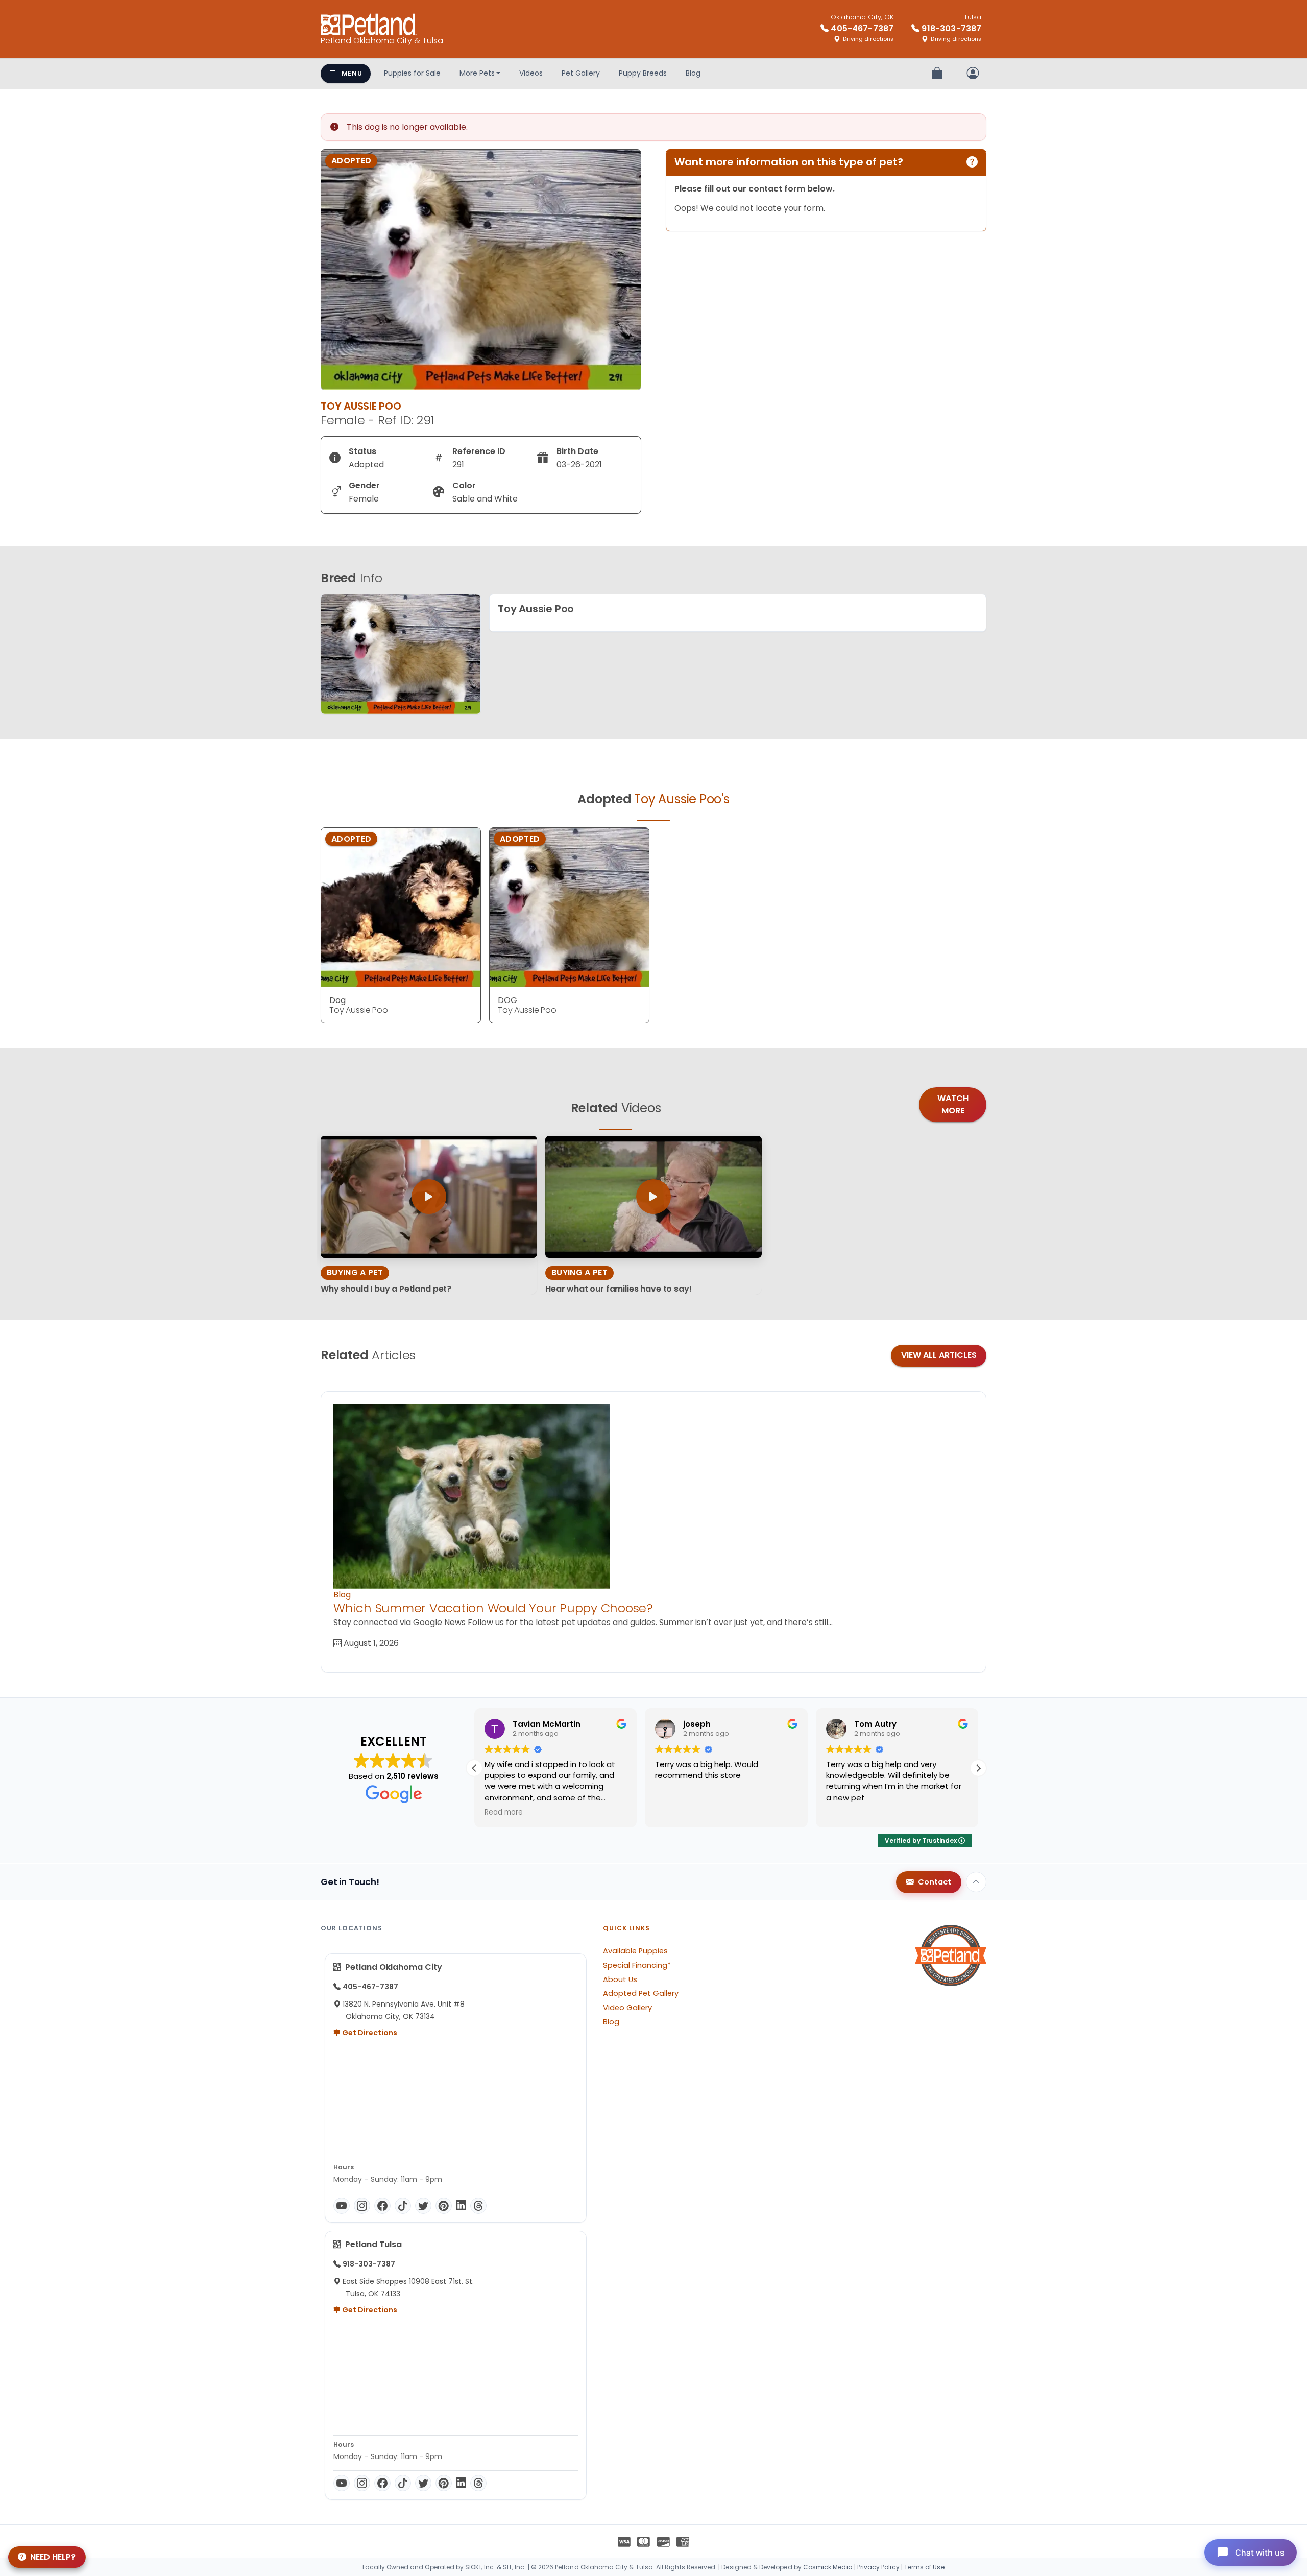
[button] (978, 1768)
